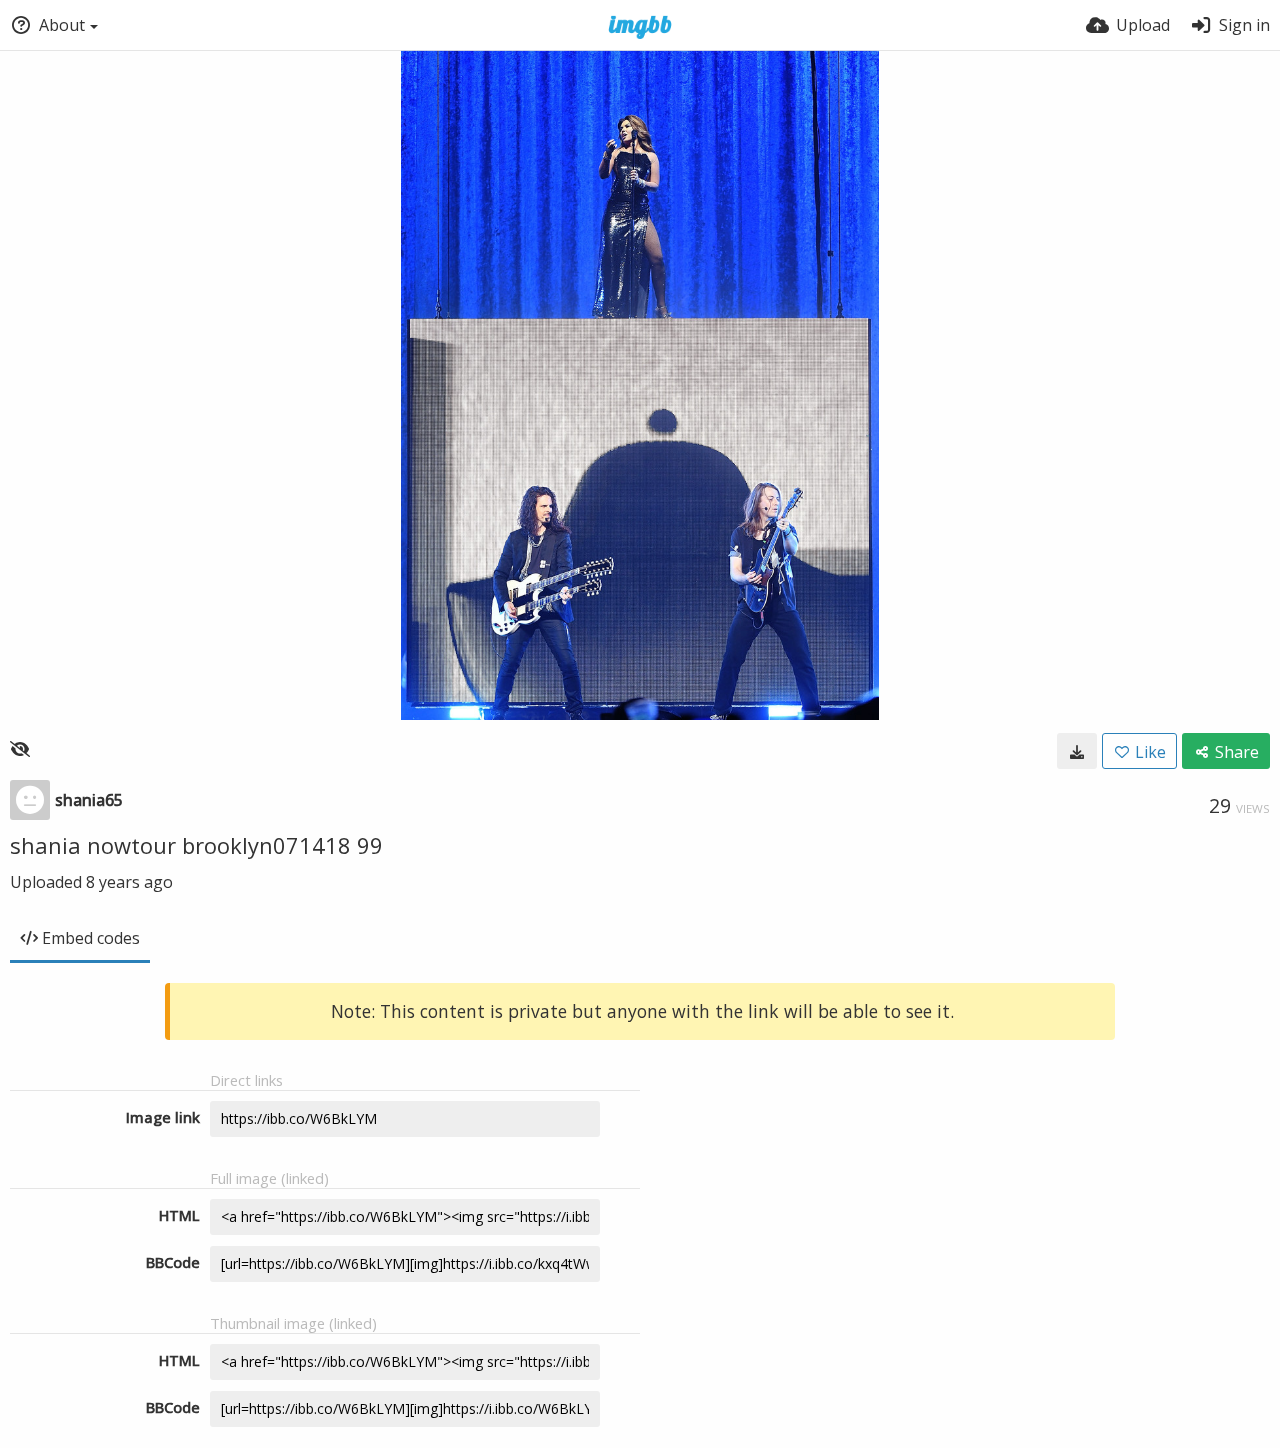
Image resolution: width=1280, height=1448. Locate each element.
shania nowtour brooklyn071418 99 (196, 845)
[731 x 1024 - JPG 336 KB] (1077, 751)
